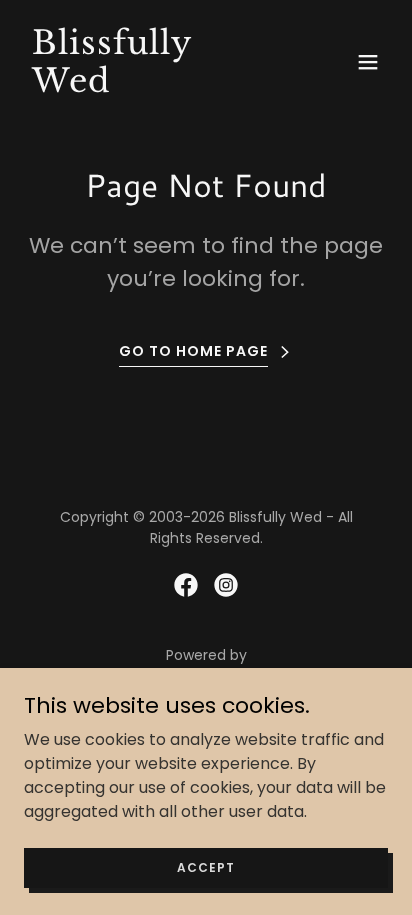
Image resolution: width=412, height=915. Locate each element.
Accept (206, 866)
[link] (151, 86)
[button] (368, 62)
